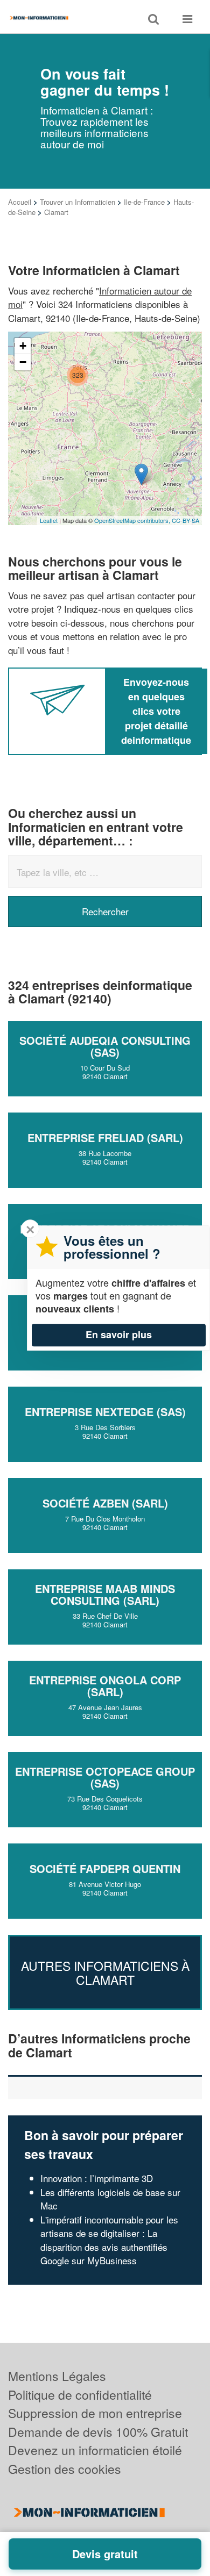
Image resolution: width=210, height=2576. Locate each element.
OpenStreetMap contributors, (133, 520)
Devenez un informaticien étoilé (95, 2450)
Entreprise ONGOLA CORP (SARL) (105, 1686)
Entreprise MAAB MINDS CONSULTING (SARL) (105, 1594)
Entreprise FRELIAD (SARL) (105, 1138)
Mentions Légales (57, 2376)
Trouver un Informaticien (78, 202)
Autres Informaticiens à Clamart (105, 1972)
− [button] (23, 362)
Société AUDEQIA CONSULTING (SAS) (105, 1046)
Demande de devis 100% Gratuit (98, 2432)
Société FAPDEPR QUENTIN (105, 1868)
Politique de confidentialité (80, 2395)
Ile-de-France (144, 202)
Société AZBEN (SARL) (105, 1503)
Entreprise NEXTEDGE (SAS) (105, 1412)
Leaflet (49, 520)
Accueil (20, 202)
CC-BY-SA (185, 520)
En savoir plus (119, 1334)
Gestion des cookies (65, 2469)
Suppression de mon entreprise (95, 2413)
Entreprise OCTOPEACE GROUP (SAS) (105, 1777)
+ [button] (23, 346)
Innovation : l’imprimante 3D (97, 2178)
